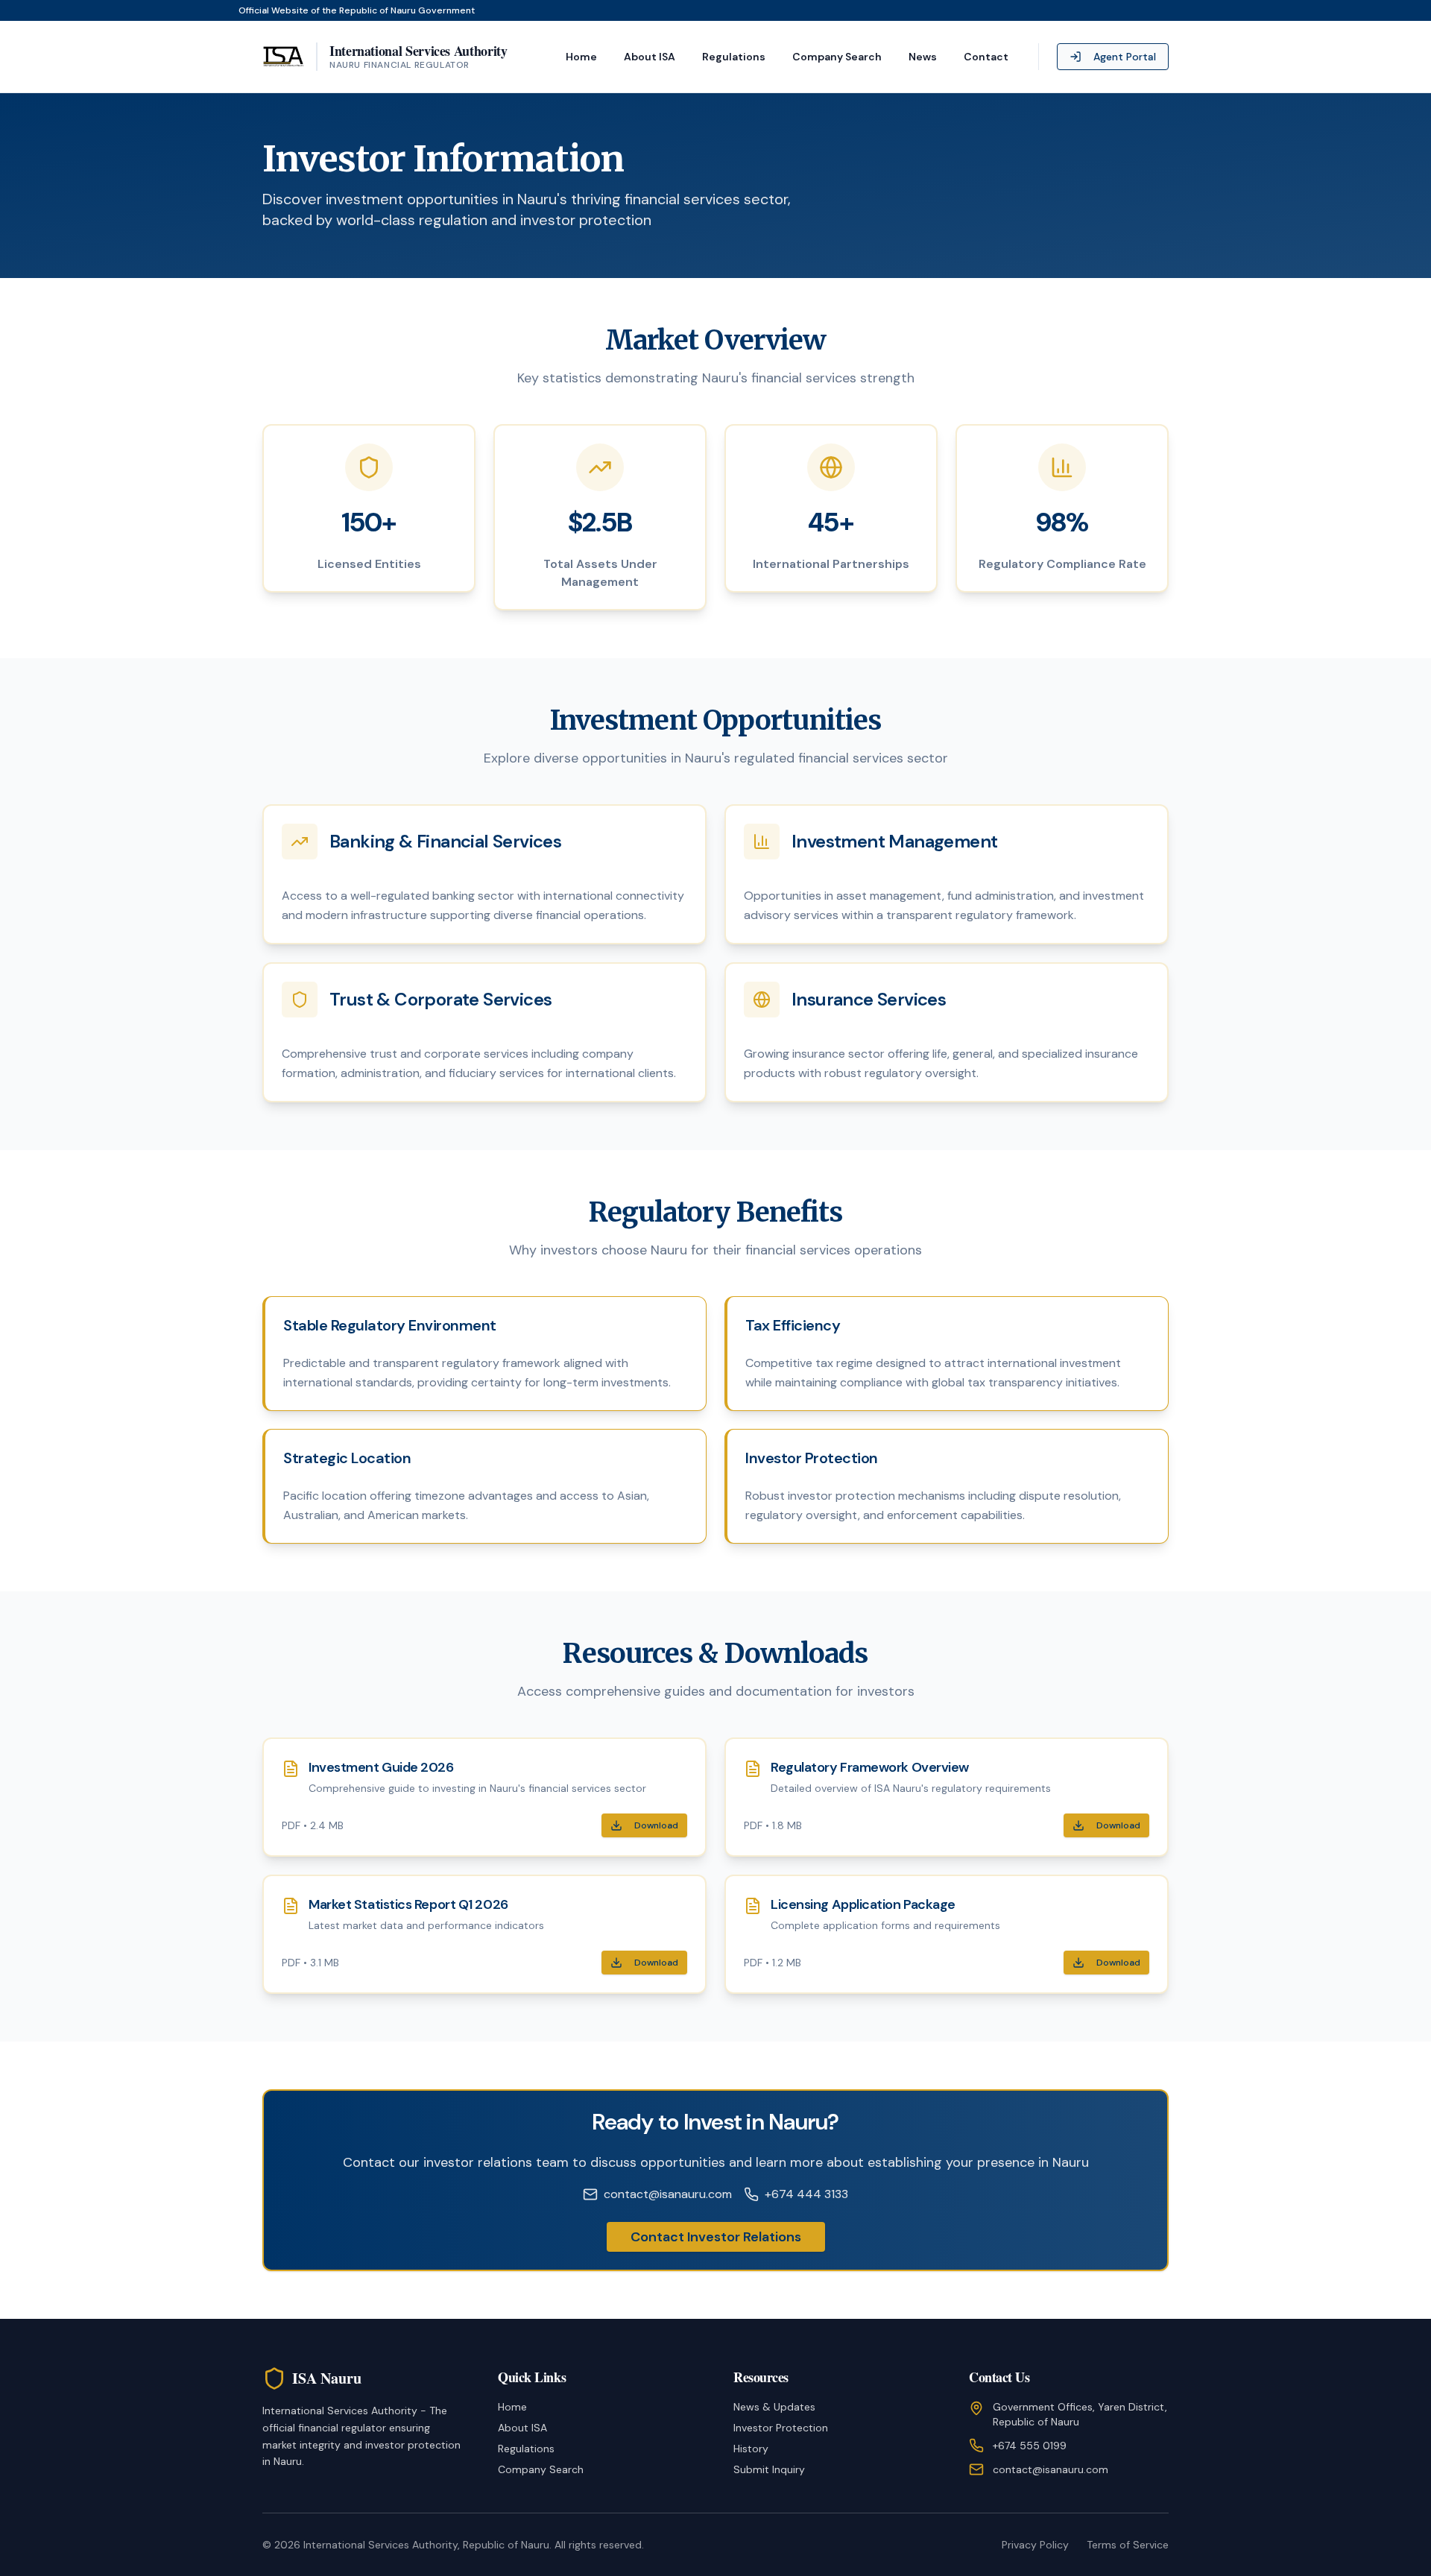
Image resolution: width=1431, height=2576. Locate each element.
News (923, 57)
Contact (986, 57)
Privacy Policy (1035, 2545)
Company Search (837, 57)
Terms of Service (1128, 2545)
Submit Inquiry (769, 2469)
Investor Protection (781, 2428)
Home (581, 57)
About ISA (650, 57)
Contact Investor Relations (716, 2237)
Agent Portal (1125, 57)
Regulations (734, 57)
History (751, 2449)
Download (656, 1825)
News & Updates (774, 2407)
